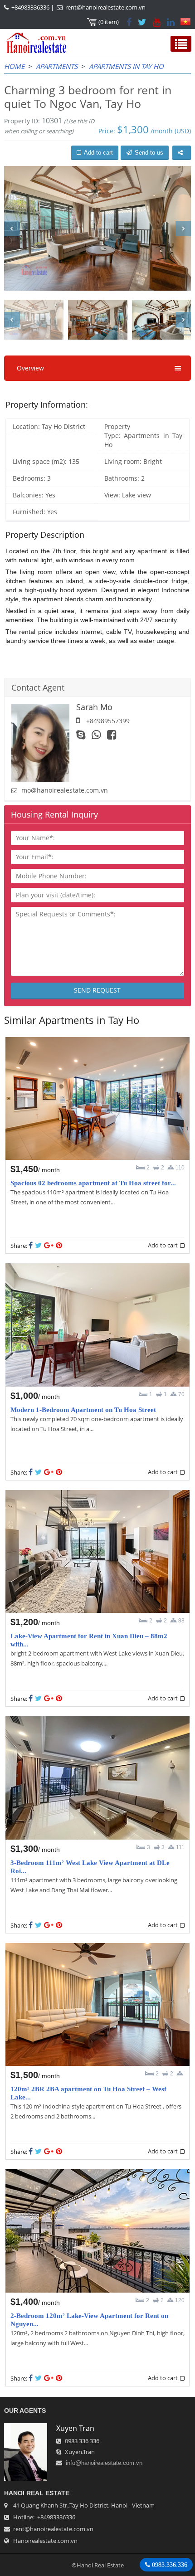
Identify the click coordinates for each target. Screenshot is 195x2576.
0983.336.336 (169, 2565)
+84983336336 (30, 7)
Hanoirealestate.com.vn (45, 2541)
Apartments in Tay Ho (126, 66)
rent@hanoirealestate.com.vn (105, 7)
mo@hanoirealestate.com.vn (65, 790)
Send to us (149, 153)
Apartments (57, 66)
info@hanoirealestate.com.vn (104, 2463)
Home (14, 66)
